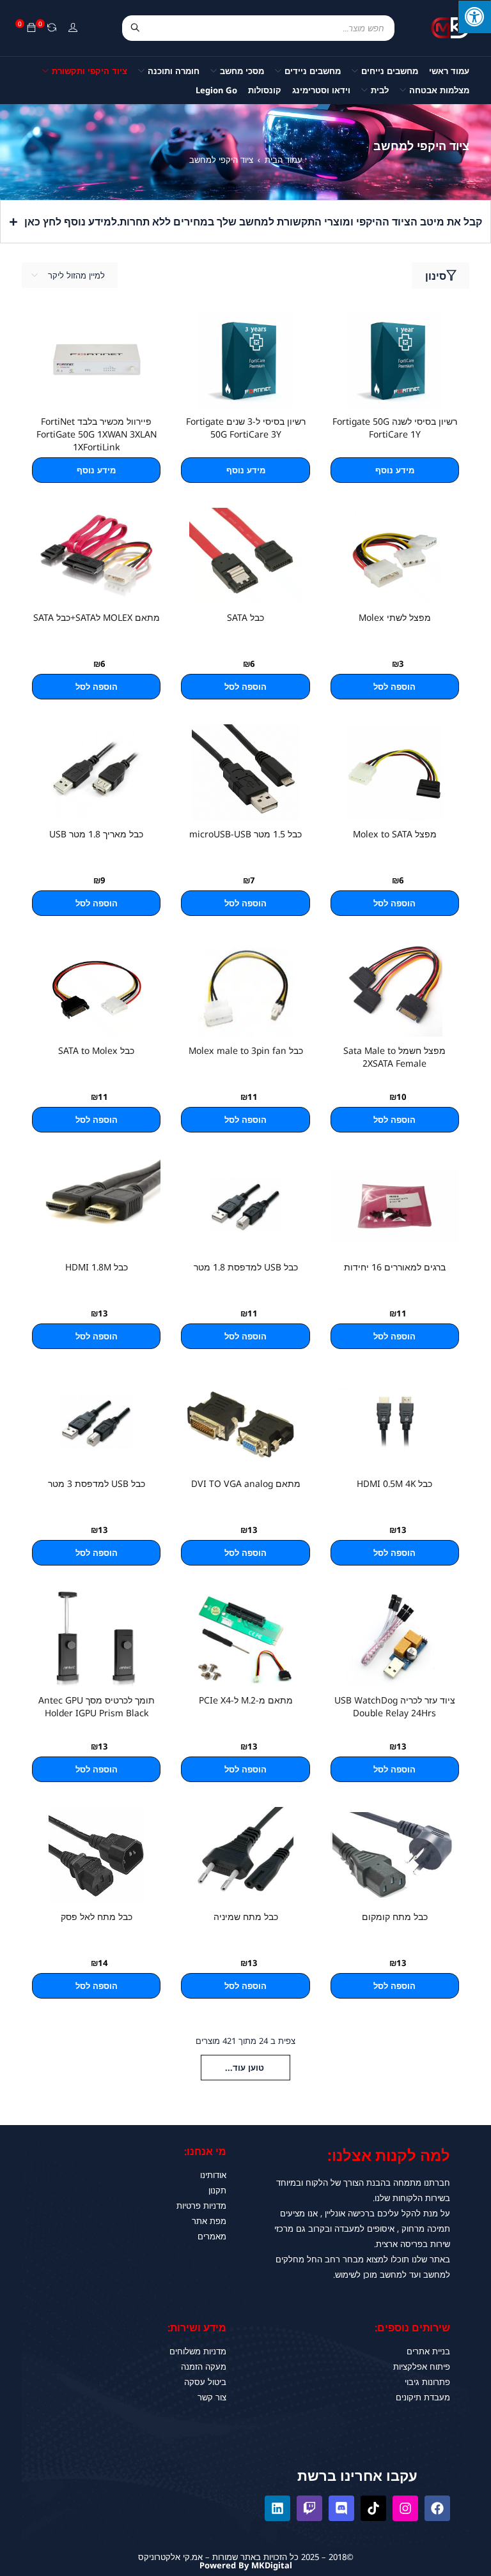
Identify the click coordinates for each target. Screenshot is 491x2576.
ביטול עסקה (205, 2382)
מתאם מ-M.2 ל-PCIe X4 (246, 1700)
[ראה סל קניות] (31, 28)
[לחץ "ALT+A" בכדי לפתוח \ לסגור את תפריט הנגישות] (474, 17)
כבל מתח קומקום (395, 1917)
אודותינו (213, 2175)
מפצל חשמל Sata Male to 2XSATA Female (394, 1057)
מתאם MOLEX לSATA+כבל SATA (97, 617)
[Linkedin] (277, 2508)
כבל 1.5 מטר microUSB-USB (245, 834)
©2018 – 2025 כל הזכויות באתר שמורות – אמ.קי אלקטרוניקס (246, 2557)
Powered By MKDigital (246, 2565)
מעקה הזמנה (204, 2366)
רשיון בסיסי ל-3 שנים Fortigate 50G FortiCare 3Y (246, 428)
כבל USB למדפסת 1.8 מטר (246, 1267)
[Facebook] (437, 2508)
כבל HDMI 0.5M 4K (394, 1483)
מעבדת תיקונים (423, 2397)
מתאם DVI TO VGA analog (246, 1483)
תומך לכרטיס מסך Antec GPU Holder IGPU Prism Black (97, 1706)
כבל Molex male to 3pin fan (246, 1050)
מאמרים (212, 2236)
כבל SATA (245, 617)
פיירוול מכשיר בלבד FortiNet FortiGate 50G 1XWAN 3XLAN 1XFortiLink (97, 434)
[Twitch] (309, 2508)
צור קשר (212, 2397)
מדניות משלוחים (198, 2351)
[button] (395, 687)
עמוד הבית (284, 160)
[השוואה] (52, 28)
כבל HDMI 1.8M (97, 1267)
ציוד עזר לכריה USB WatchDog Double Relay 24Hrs (395, 1706)
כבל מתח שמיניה (246, 1917)
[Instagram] (405, 2508)
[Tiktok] (373, 2508)
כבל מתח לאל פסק (97, 1917)
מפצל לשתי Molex (395, 617)
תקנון (217, 2190)
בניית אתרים (428, 2351)
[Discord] (341, 2508)
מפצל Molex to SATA (395, 834)
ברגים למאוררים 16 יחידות (395, 1267)
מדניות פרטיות (201, 2206)
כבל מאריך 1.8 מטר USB (96, 834)
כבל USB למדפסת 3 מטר (97, 1483)
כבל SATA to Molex (96, 1050)
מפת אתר (209, 2221)
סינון (436, 276)
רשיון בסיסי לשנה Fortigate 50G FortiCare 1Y (395, 428)
